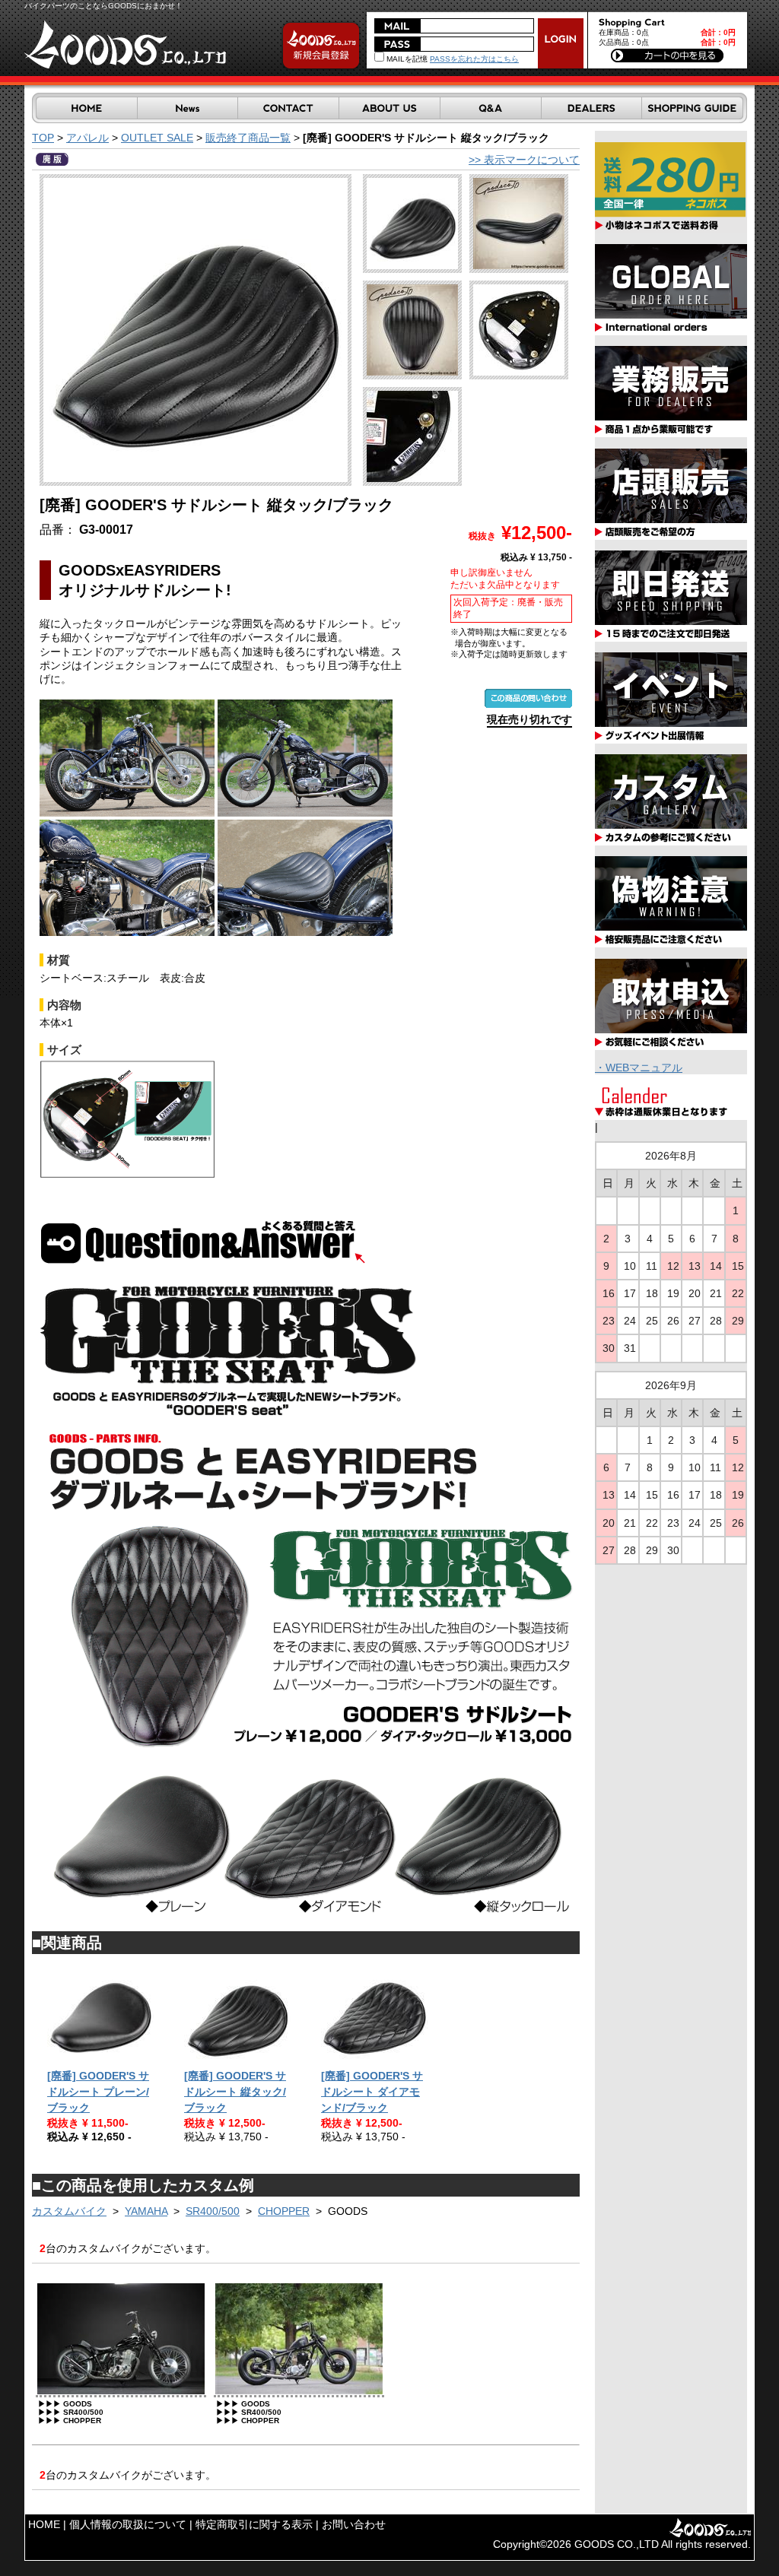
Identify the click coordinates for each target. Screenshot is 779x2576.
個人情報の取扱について (128, 2524)
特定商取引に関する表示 (254, 2524)
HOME (44, 2524)
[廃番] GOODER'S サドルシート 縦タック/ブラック (235, 2092)
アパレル (87, 138)
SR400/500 (213, 2211)
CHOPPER (284, 2211)
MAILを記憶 (406, 59)
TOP (43, 138)
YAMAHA (146, 2211)
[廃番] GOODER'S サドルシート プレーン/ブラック (98, 2092)
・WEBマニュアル (639, 1068)
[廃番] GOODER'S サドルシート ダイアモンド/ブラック (372, 2092)
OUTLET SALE (157, 138)
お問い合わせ (354, 2524)
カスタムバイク (69, 2211)
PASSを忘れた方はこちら (474, 59)
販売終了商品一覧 (248, 138)
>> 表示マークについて (524, 160)
